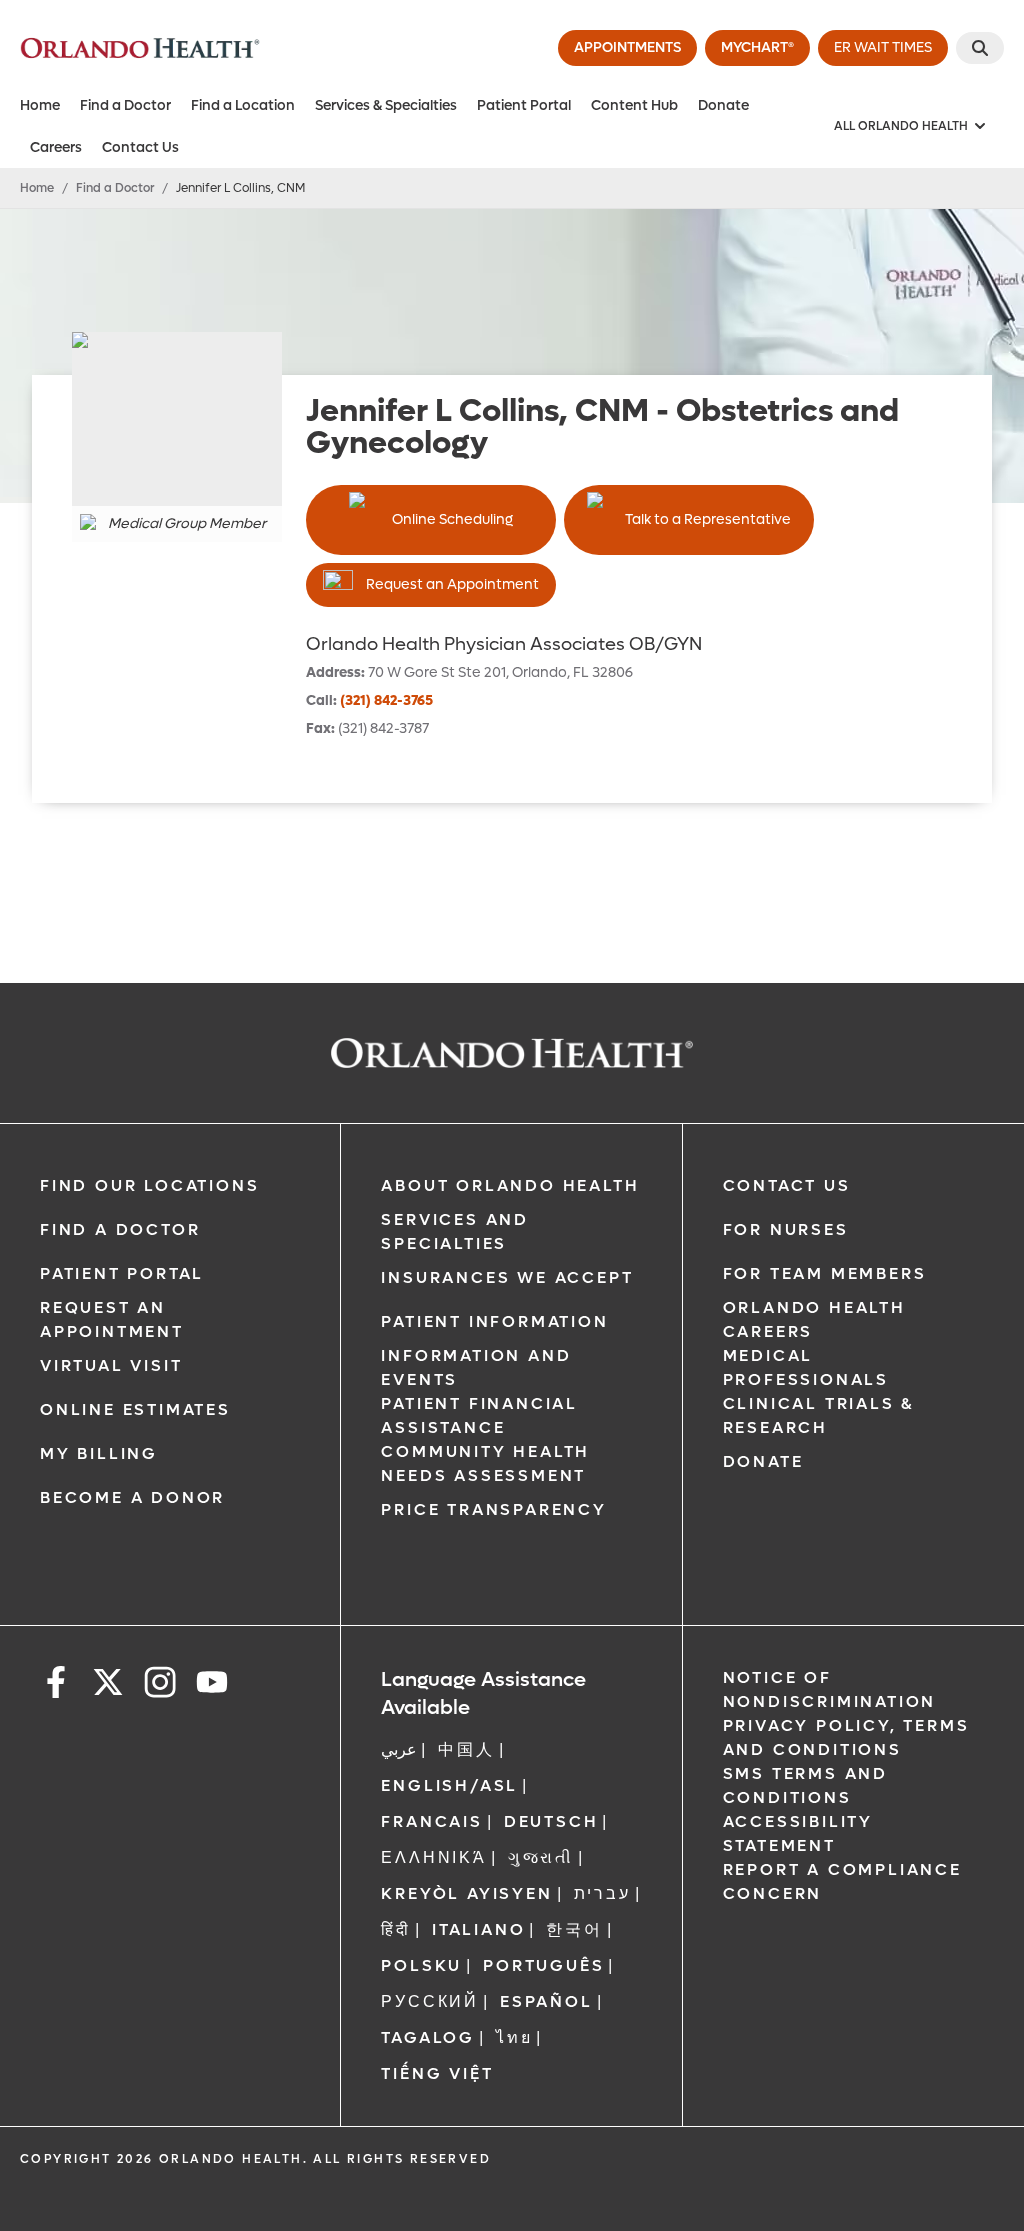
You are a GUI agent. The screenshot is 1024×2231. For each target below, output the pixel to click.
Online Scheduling (452, 519)
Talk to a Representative (708, 519)
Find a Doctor (125, 105)
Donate (723, 105)
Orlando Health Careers (814, 1319)
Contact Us (140, 147)
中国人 (466, 1749)
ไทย (514, 2037)
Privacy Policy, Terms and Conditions (846, 1737)
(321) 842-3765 (386, 700)
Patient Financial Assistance (479, 1415)
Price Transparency (493, 1509)
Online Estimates (135, 1409)
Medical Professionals (806, 1367)
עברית (602, 1893)
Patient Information (494, 1321)
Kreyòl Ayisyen (466, 1893)
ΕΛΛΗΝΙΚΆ (433, 1857)
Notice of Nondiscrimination (830, 1689)
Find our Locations (149, 1185)
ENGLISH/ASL (449, 1785)
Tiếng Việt (437, 2073)
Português (543, 1965)
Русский (430, 2001)
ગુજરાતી (541, 1857)
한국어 (574, 1929)
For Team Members (825, 1273)
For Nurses (786, 1229)
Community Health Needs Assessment (485, 1463)
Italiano (478, 1929)
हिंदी (396, 1929)
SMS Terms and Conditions (805, 1785)
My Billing (99, 1453)
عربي (399, 1749)
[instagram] (160, 1685)
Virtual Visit (111, 1365)
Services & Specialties (386, 105)
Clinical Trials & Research (819, 1415)
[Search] (980, 48)
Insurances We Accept (507, 1277)
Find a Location (243, 105)
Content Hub (634, 105)
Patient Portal (524, 105)
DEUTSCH (551, 1821)
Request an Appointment (452, 584)
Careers (56, 147)
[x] (108, 1685)
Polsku (421, 1965)
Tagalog (428, 2037)
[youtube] (212, 1685)
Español (546, 2001)
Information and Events (476, 1367)
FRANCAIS (431, 1821)
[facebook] (56, 1685)
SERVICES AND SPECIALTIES (455, 1231)
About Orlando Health (510, 1185)
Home (40, 105)
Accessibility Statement (798, 1833)
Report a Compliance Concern (842, 1881)
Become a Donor (132, 1497)
